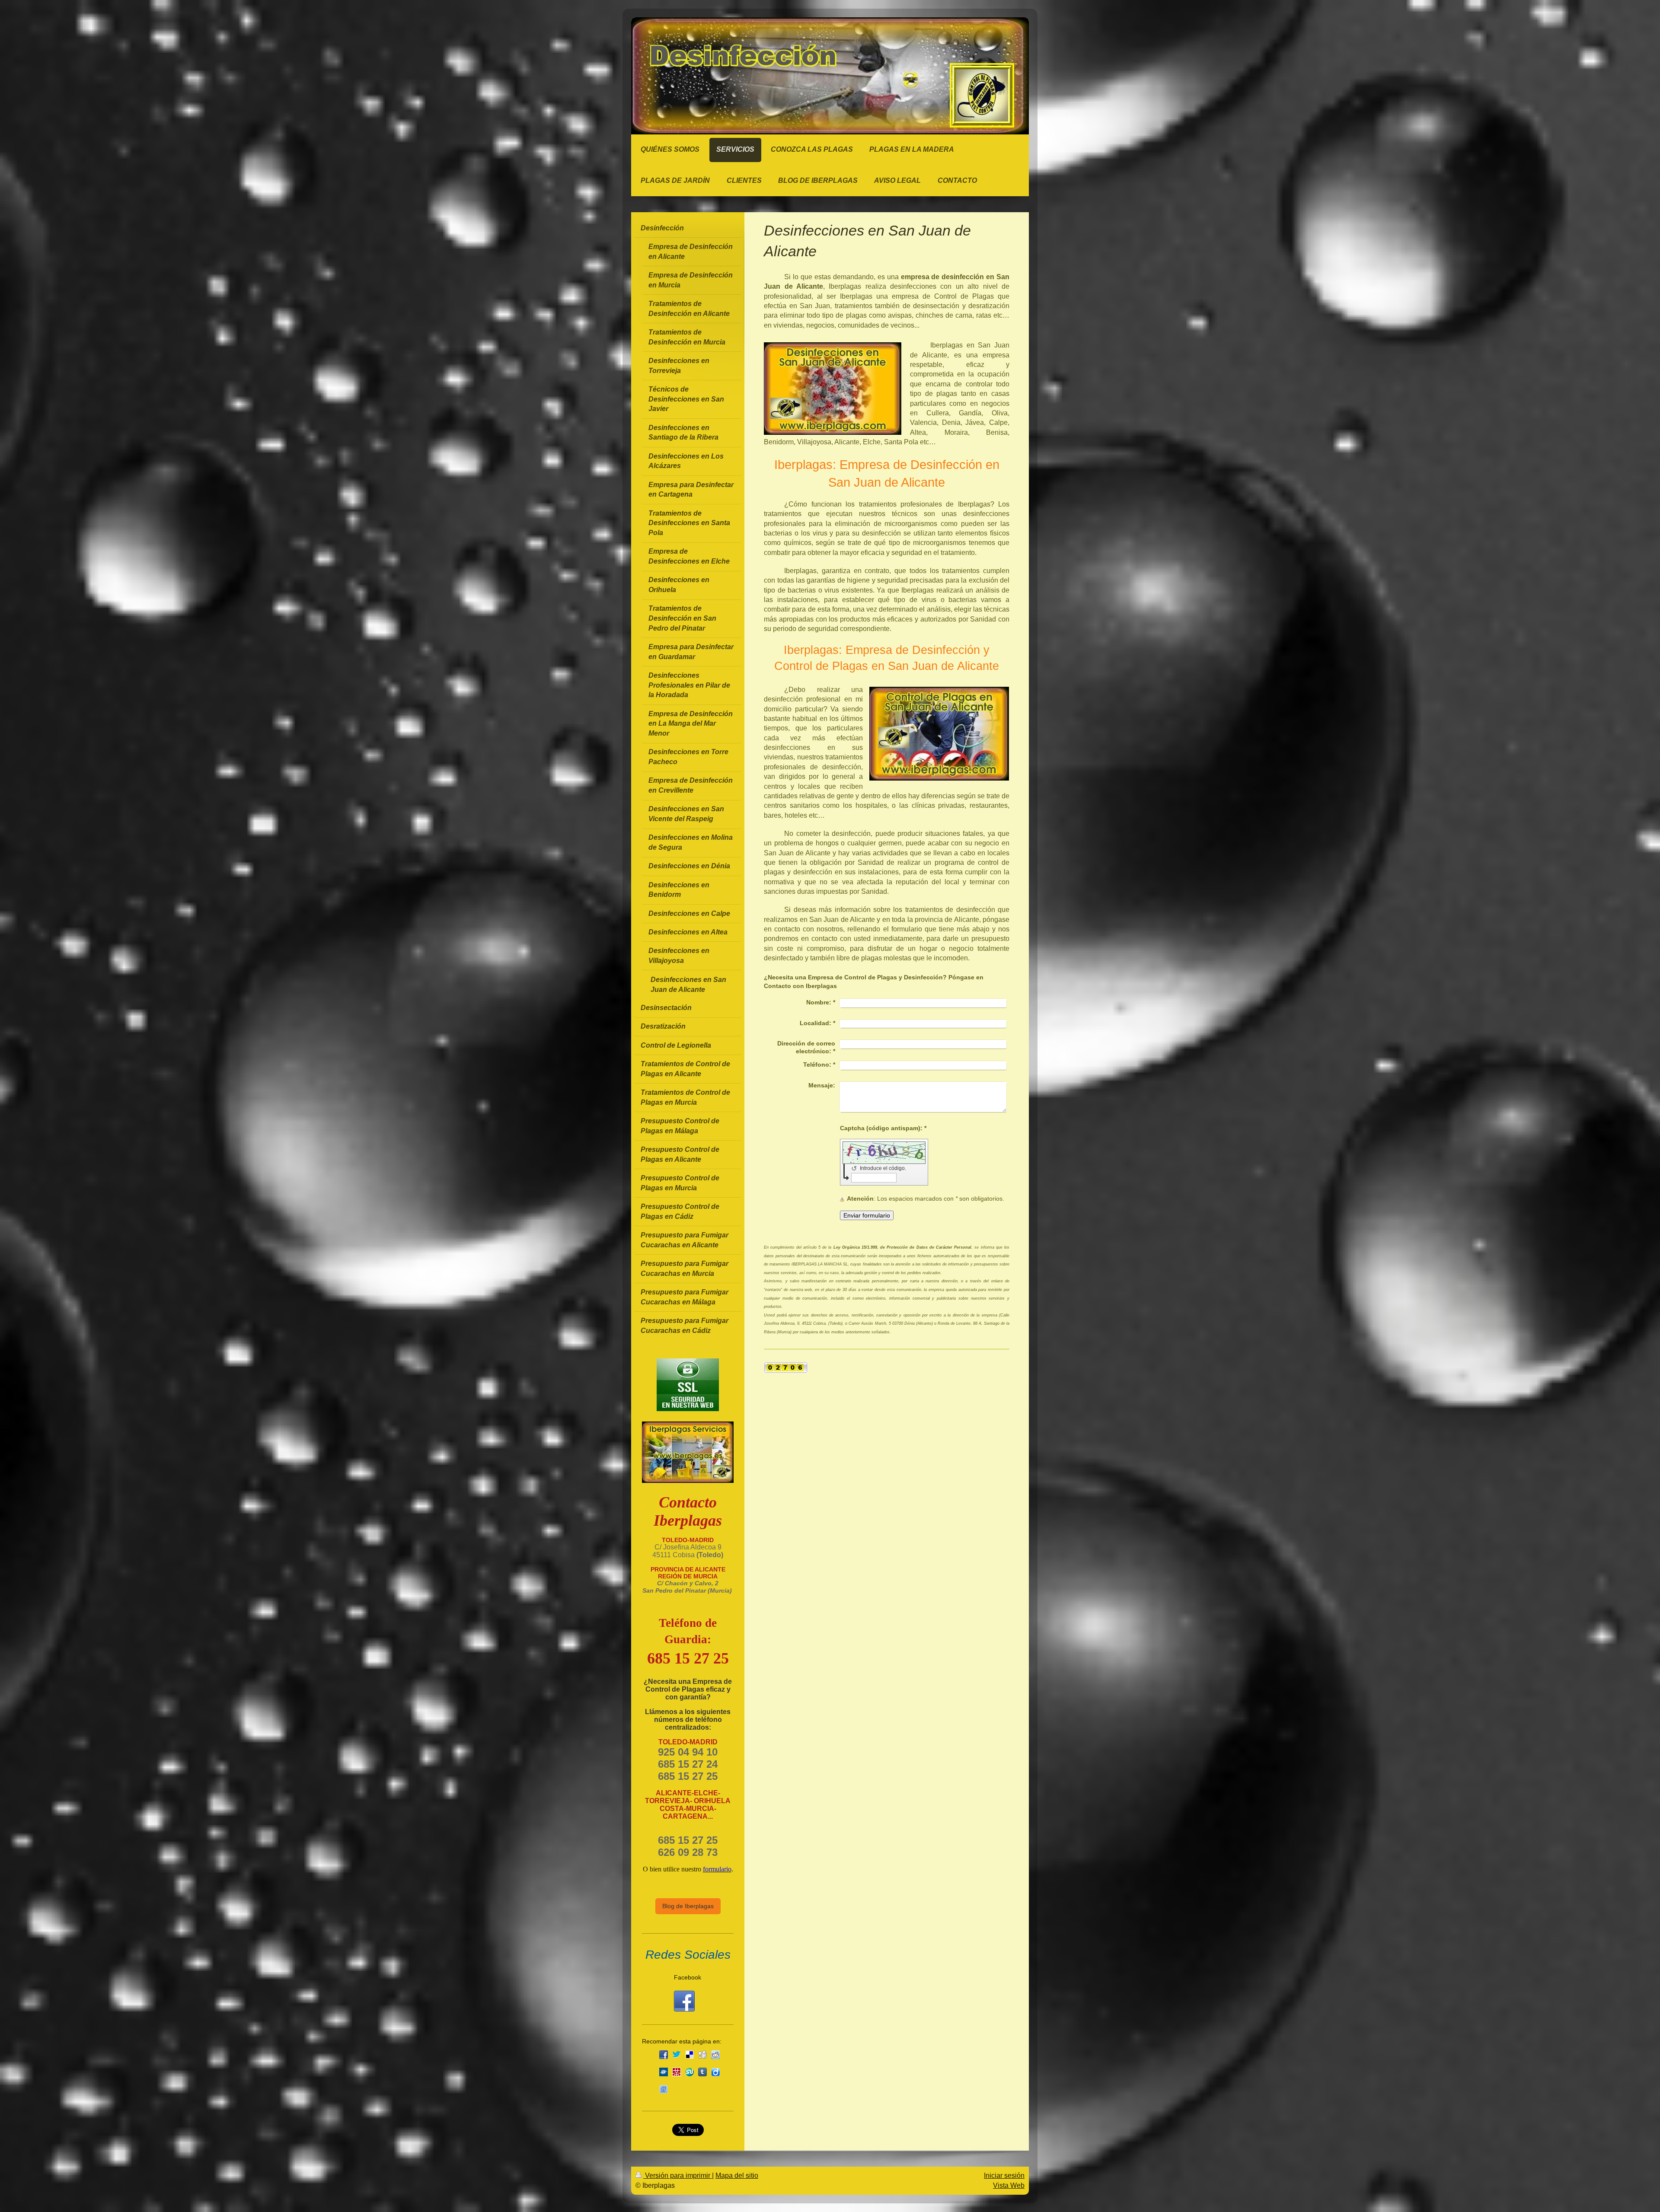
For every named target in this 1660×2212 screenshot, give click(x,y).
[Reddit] (715, 2055)
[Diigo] (715, 2072)
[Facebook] (664, 2055)
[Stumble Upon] (690, 2072)
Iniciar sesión (1004, 2175)
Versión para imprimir (678, 2175)
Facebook (688, 1977)
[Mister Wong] (677, 2072)
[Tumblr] (702, 2072)
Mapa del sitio (737, 2175)
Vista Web (1009, 2185)
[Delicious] (690, 2055)
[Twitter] (677, 2055)
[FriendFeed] (664, 2089)
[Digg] (702, 2055)
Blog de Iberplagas (688, 1906)
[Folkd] (664, 2072)
